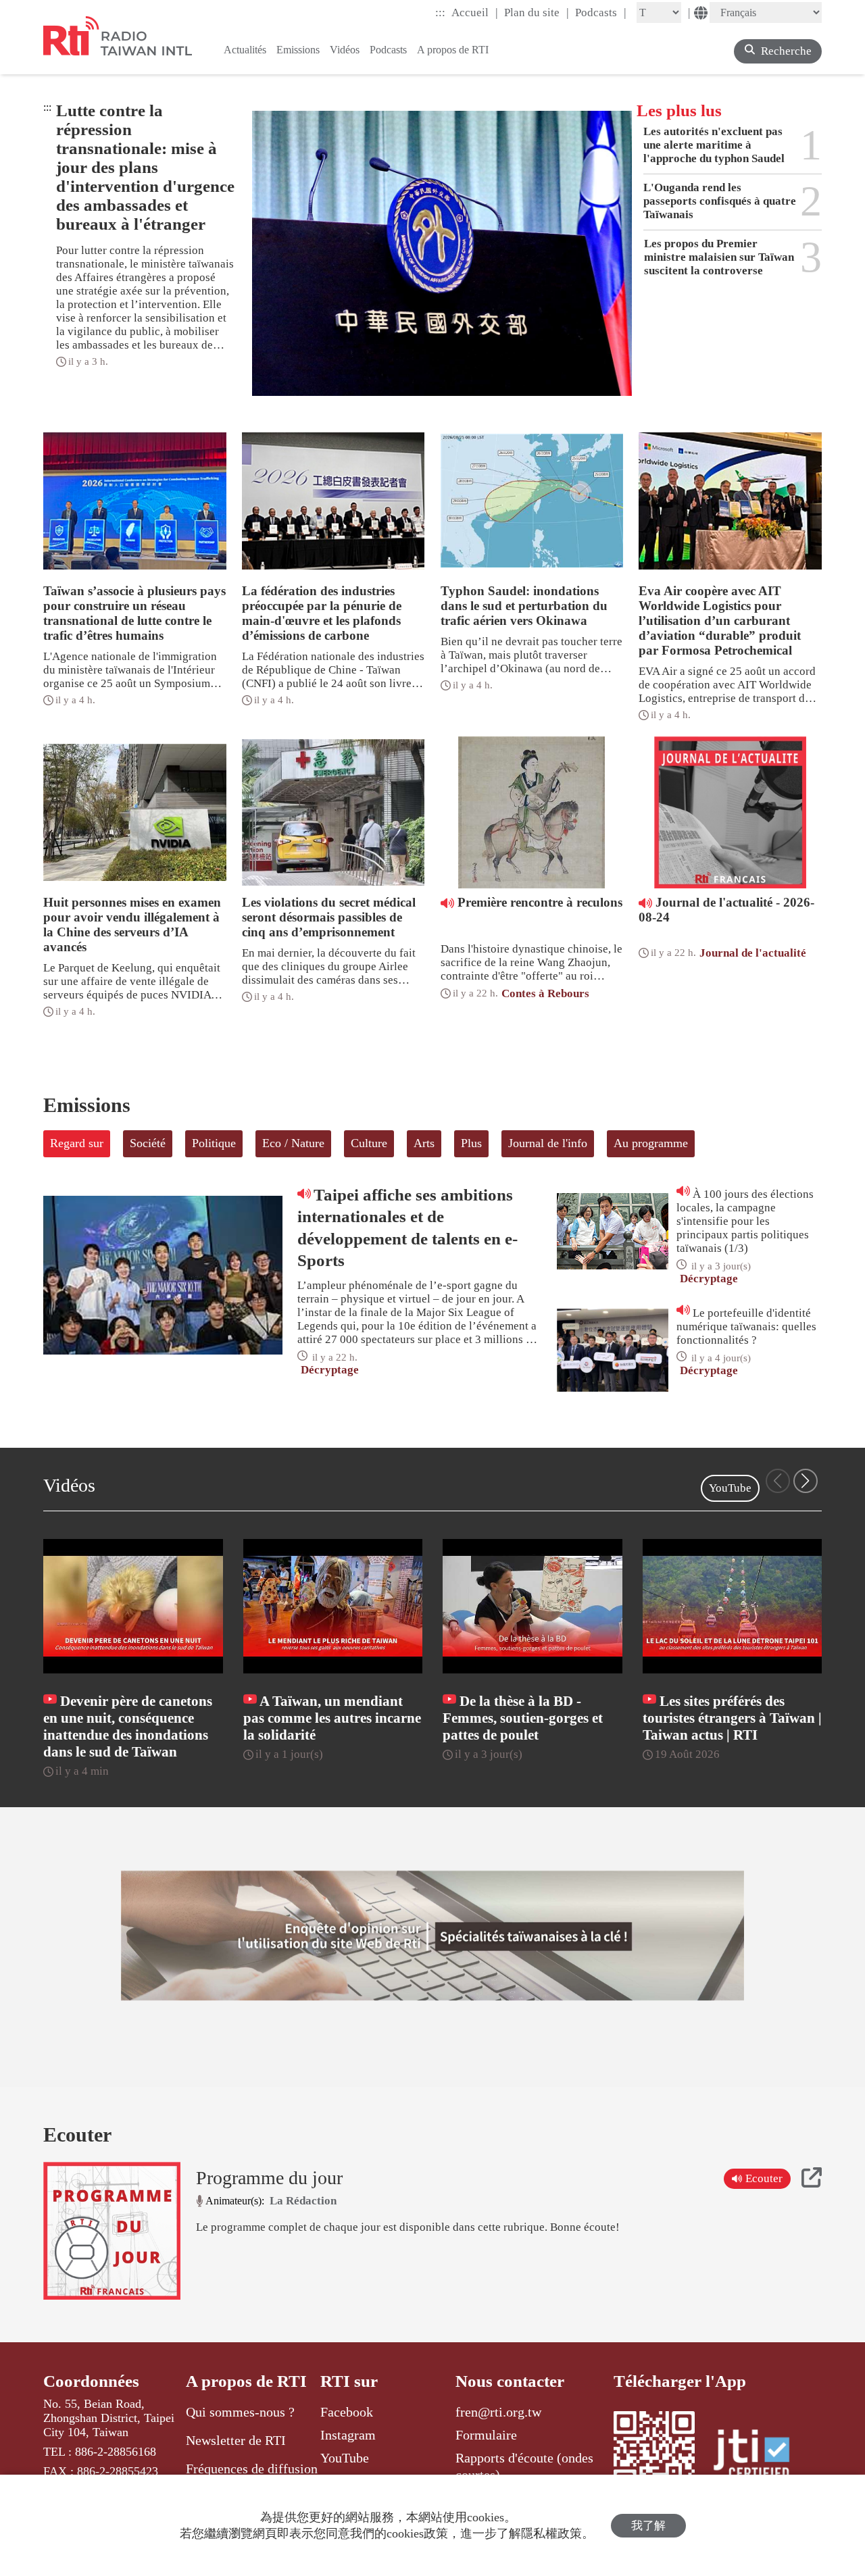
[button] (806, 1481)
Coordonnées (91, 2381)
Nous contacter (510, 2381)
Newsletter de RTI (236, 2440)
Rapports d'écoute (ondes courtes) (524, 2466)
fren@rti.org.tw (498, 2412)
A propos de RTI (246, 2381)
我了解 (648, 2526)
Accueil (475, 12)
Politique (214, 1143)
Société (148, 1143)
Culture (369, 1143)
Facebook (347, 2412)
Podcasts (601, 12)
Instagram (348, 2435)
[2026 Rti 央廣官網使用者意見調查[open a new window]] (432, 1936)
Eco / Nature (293, 1143)
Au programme (651, 1143)
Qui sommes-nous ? (240, 2412)
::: (440, 12)
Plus (471, 1143)
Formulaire (486, 2435)
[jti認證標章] (760, 2456)
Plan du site (537, 12)
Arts (424, 1143)
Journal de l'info (548, 1143)
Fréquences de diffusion (252, 2469)
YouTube (730, 1488)
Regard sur (77, 1143)
